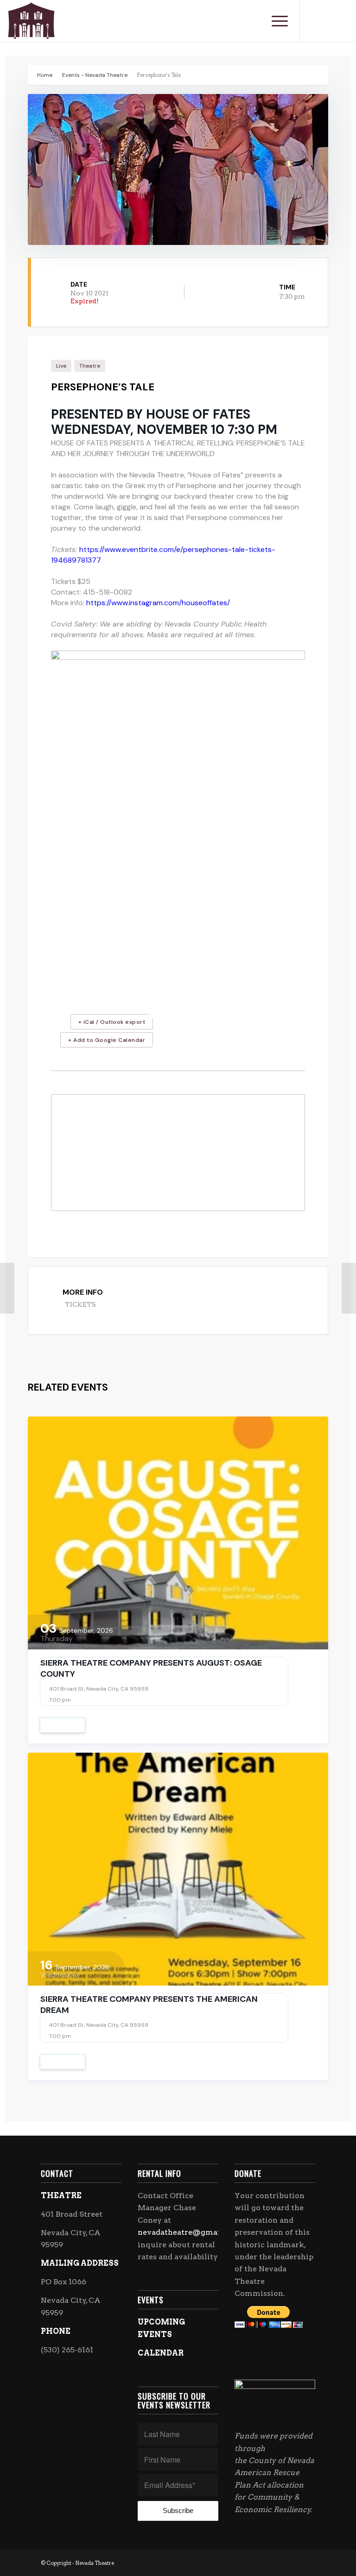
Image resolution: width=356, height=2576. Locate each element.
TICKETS (80, 1304)
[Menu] (275, 21)
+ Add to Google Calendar (107, 1040)
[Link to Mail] (342, 21)
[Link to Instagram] (328, 21)
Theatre (90, 366)
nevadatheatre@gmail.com (190, 2232)
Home (45, 75)
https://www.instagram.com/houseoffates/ (158, 603)
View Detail (63, 1725)
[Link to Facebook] (314, 21)
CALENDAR (161, 2353)
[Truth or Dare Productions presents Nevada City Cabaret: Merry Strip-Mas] (349, 1288)
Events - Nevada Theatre (95, 75)
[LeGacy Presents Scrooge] (7, 1288)
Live (61, 366)
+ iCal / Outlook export (112, 1022)
